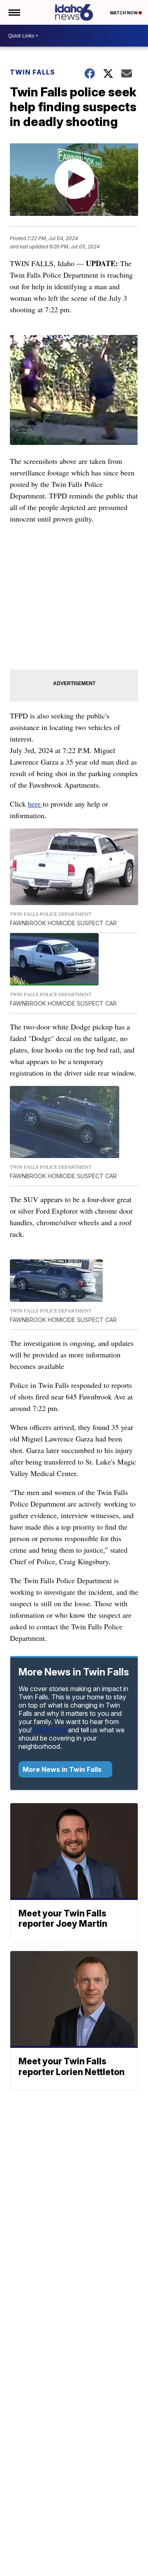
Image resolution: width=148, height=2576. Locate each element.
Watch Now (124, 13)
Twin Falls (32, 72)
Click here (50, 1730)
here (35, 804)
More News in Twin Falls (63, 1769)
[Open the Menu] (14, 12)
